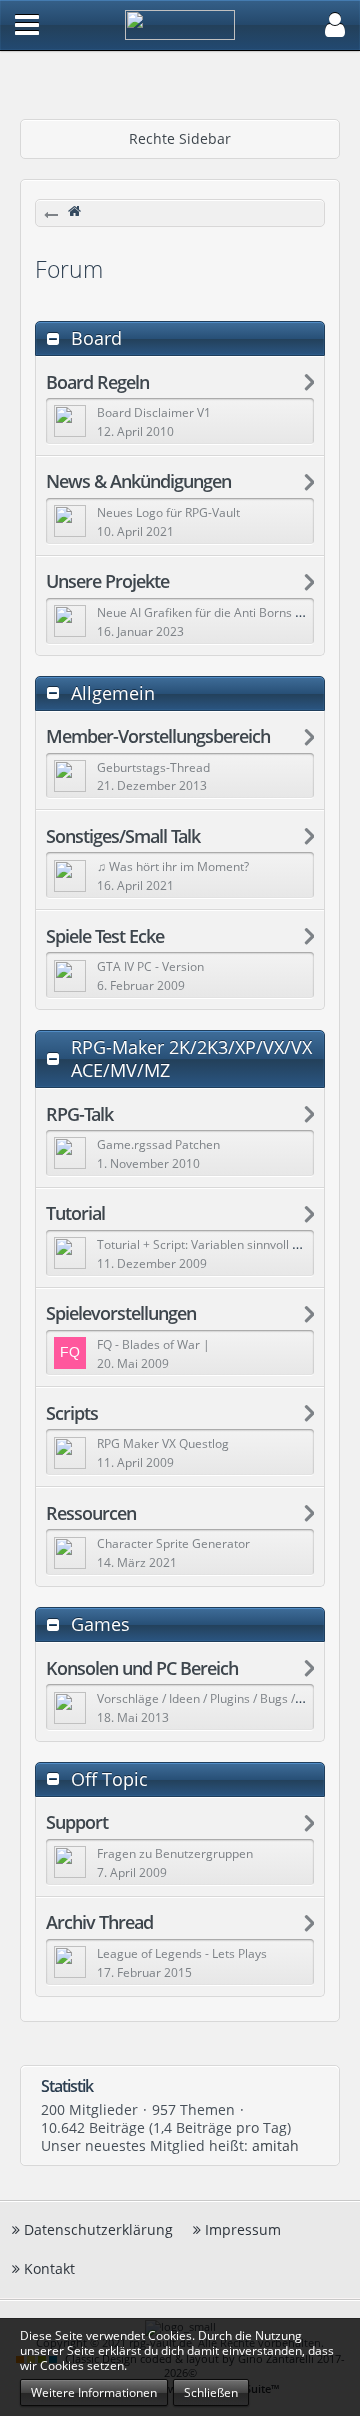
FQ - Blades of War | (153, 1344)
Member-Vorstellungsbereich (158, 736)
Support (77, 1822)
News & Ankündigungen (138, 481)
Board (96, 338)
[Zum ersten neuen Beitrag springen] (70, 421)
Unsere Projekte (107, 581)
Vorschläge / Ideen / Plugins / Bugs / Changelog (227, 1698)
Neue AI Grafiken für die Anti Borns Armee (215, 612)
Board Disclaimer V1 (154, 412)
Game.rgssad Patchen (158, 1144)
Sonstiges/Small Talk (123, 836)
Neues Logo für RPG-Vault (168, 512)
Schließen (211, 2392)
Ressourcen (91, 1513)
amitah (275, 2145)
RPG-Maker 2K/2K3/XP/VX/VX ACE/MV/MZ (191, 1059)
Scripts (72, 1413)
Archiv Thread (99, 1922)
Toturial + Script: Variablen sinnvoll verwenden (225, 1244)
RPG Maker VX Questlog (163, 1443)
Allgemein (113, 693)
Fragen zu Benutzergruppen (175, 1853)
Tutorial (75, 1213)
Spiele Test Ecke (105, 936)
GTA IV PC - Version (150, 966)
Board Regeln (97, 382)
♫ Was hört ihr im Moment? (173, 866)
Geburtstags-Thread (153, 767)
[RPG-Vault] (187, 215)
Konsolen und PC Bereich (142, 1668)
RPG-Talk (79, 1114)
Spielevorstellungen (121, 1313)
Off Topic (109, 1779)
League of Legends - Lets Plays (182, 1953)
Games (100, 1624)
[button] (27, 25)
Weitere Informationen (94, 2392)
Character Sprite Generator (173, 1543)
